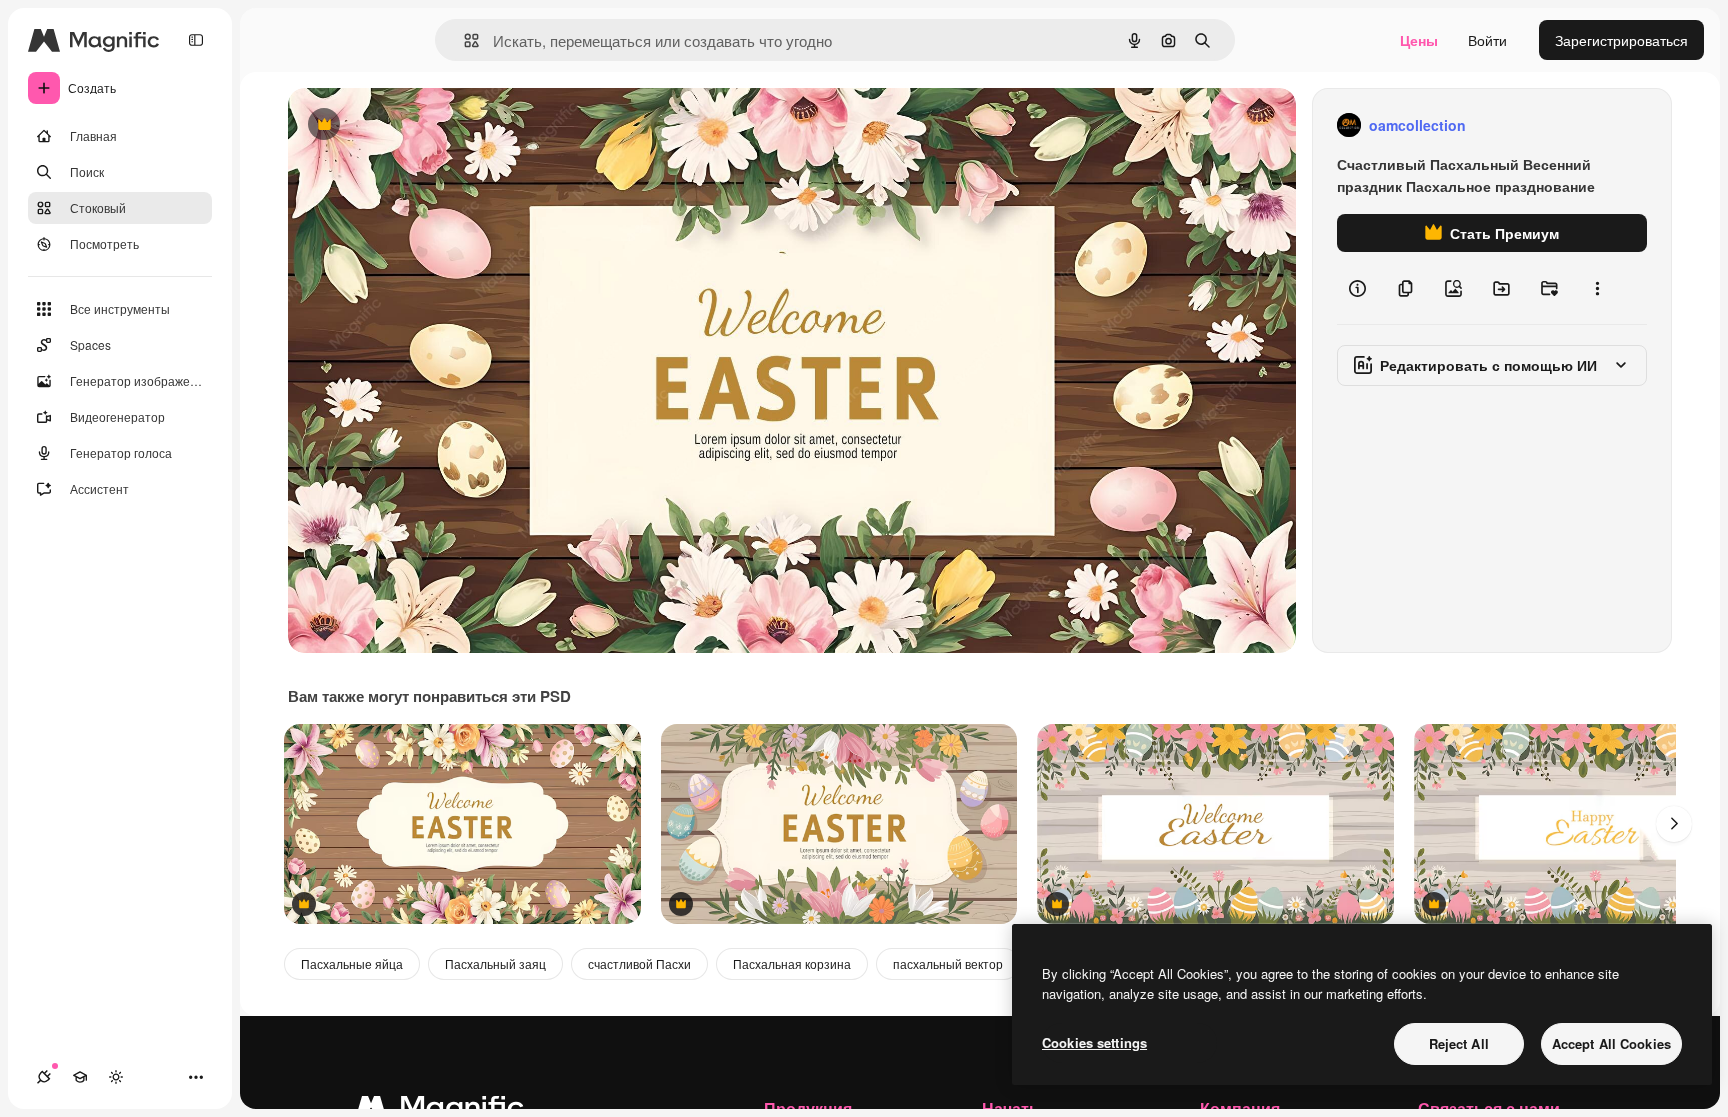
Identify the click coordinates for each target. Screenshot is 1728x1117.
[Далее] (1674, 824)
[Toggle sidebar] (196, 40)
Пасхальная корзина (792, 963)
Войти (1487, 40)
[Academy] (80, 1077)
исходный (422, 125)
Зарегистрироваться (1621, 40)
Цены (1419, 40)
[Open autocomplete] (463, 40)
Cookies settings (1094, 1042)
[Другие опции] (1597, 288)
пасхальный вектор (948, 963)
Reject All (1459, 1043)
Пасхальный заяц (495, 963)
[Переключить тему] (116, 1077)
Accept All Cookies (1611, 1043)
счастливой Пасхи (639, 963)
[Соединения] (44, 1077)
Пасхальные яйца (352, 963)
